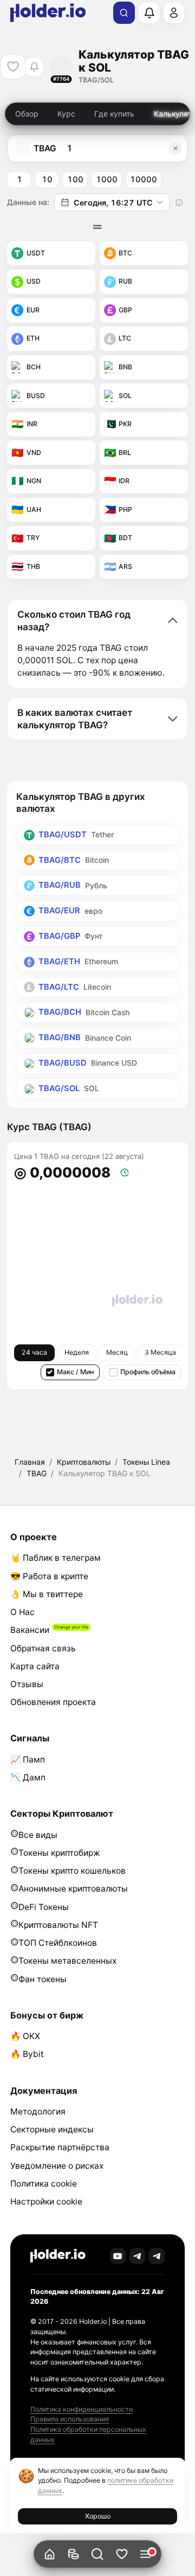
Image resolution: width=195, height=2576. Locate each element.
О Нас (22, 1612)
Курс (66, 114)
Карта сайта (35, 1666)
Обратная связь (43, 1648)
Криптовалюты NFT (58, 1925)
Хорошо (98, 2516)
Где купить (114, 114)
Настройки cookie (46, 2202)
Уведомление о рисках (57, 2166)
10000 (144, 180)
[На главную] (50, 2554)
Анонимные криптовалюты (73, 1889)
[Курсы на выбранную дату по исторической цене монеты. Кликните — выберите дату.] (179, 202)
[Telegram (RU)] (157, 2256)
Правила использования (70, 2419)
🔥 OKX (25, 2036)
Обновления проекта (53, 1702)
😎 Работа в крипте (49, 1576)
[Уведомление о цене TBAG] (34, 67)
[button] (98, 2554)
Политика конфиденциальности (82, 2409)
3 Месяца (160, 1352)
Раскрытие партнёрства (60, 2147)
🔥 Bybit (27, 2054)
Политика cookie (44, 2184)
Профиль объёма (148, 1372)
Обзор (27, 114)
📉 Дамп (28, 1777)
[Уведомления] (149, 12)
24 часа (34, 1352)
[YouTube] (118, 2256)
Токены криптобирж (59, 1853)
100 (75, 180)
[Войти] (174, 12)
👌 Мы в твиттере (47, 1594)
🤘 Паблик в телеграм (56, 1558)
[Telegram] (138, 2256)
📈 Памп (28, 1760)
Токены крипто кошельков (72, 1871)
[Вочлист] (122, 2554)
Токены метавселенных (67, 1961)
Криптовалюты (84, 1462)
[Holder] (58, 2256)
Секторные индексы (52, 2129)
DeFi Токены (44, 1907)
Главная (30, 1462)
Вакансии (30, 1630)
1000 (107, 180)
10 (47, 180)
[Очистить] (175, 148)
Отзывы (27, 1684)
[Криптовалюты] (73, 2554)
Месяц (117, 1352)
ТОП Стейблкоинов (58, 1943)
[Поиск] (124, 13)
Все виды (38, 1835)
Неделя (77, 1352)
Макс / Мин (75, 1372)
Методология (38, 2112)
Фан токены (43, 1979)
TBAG (37, 1473)
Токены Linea (146, 1462)
